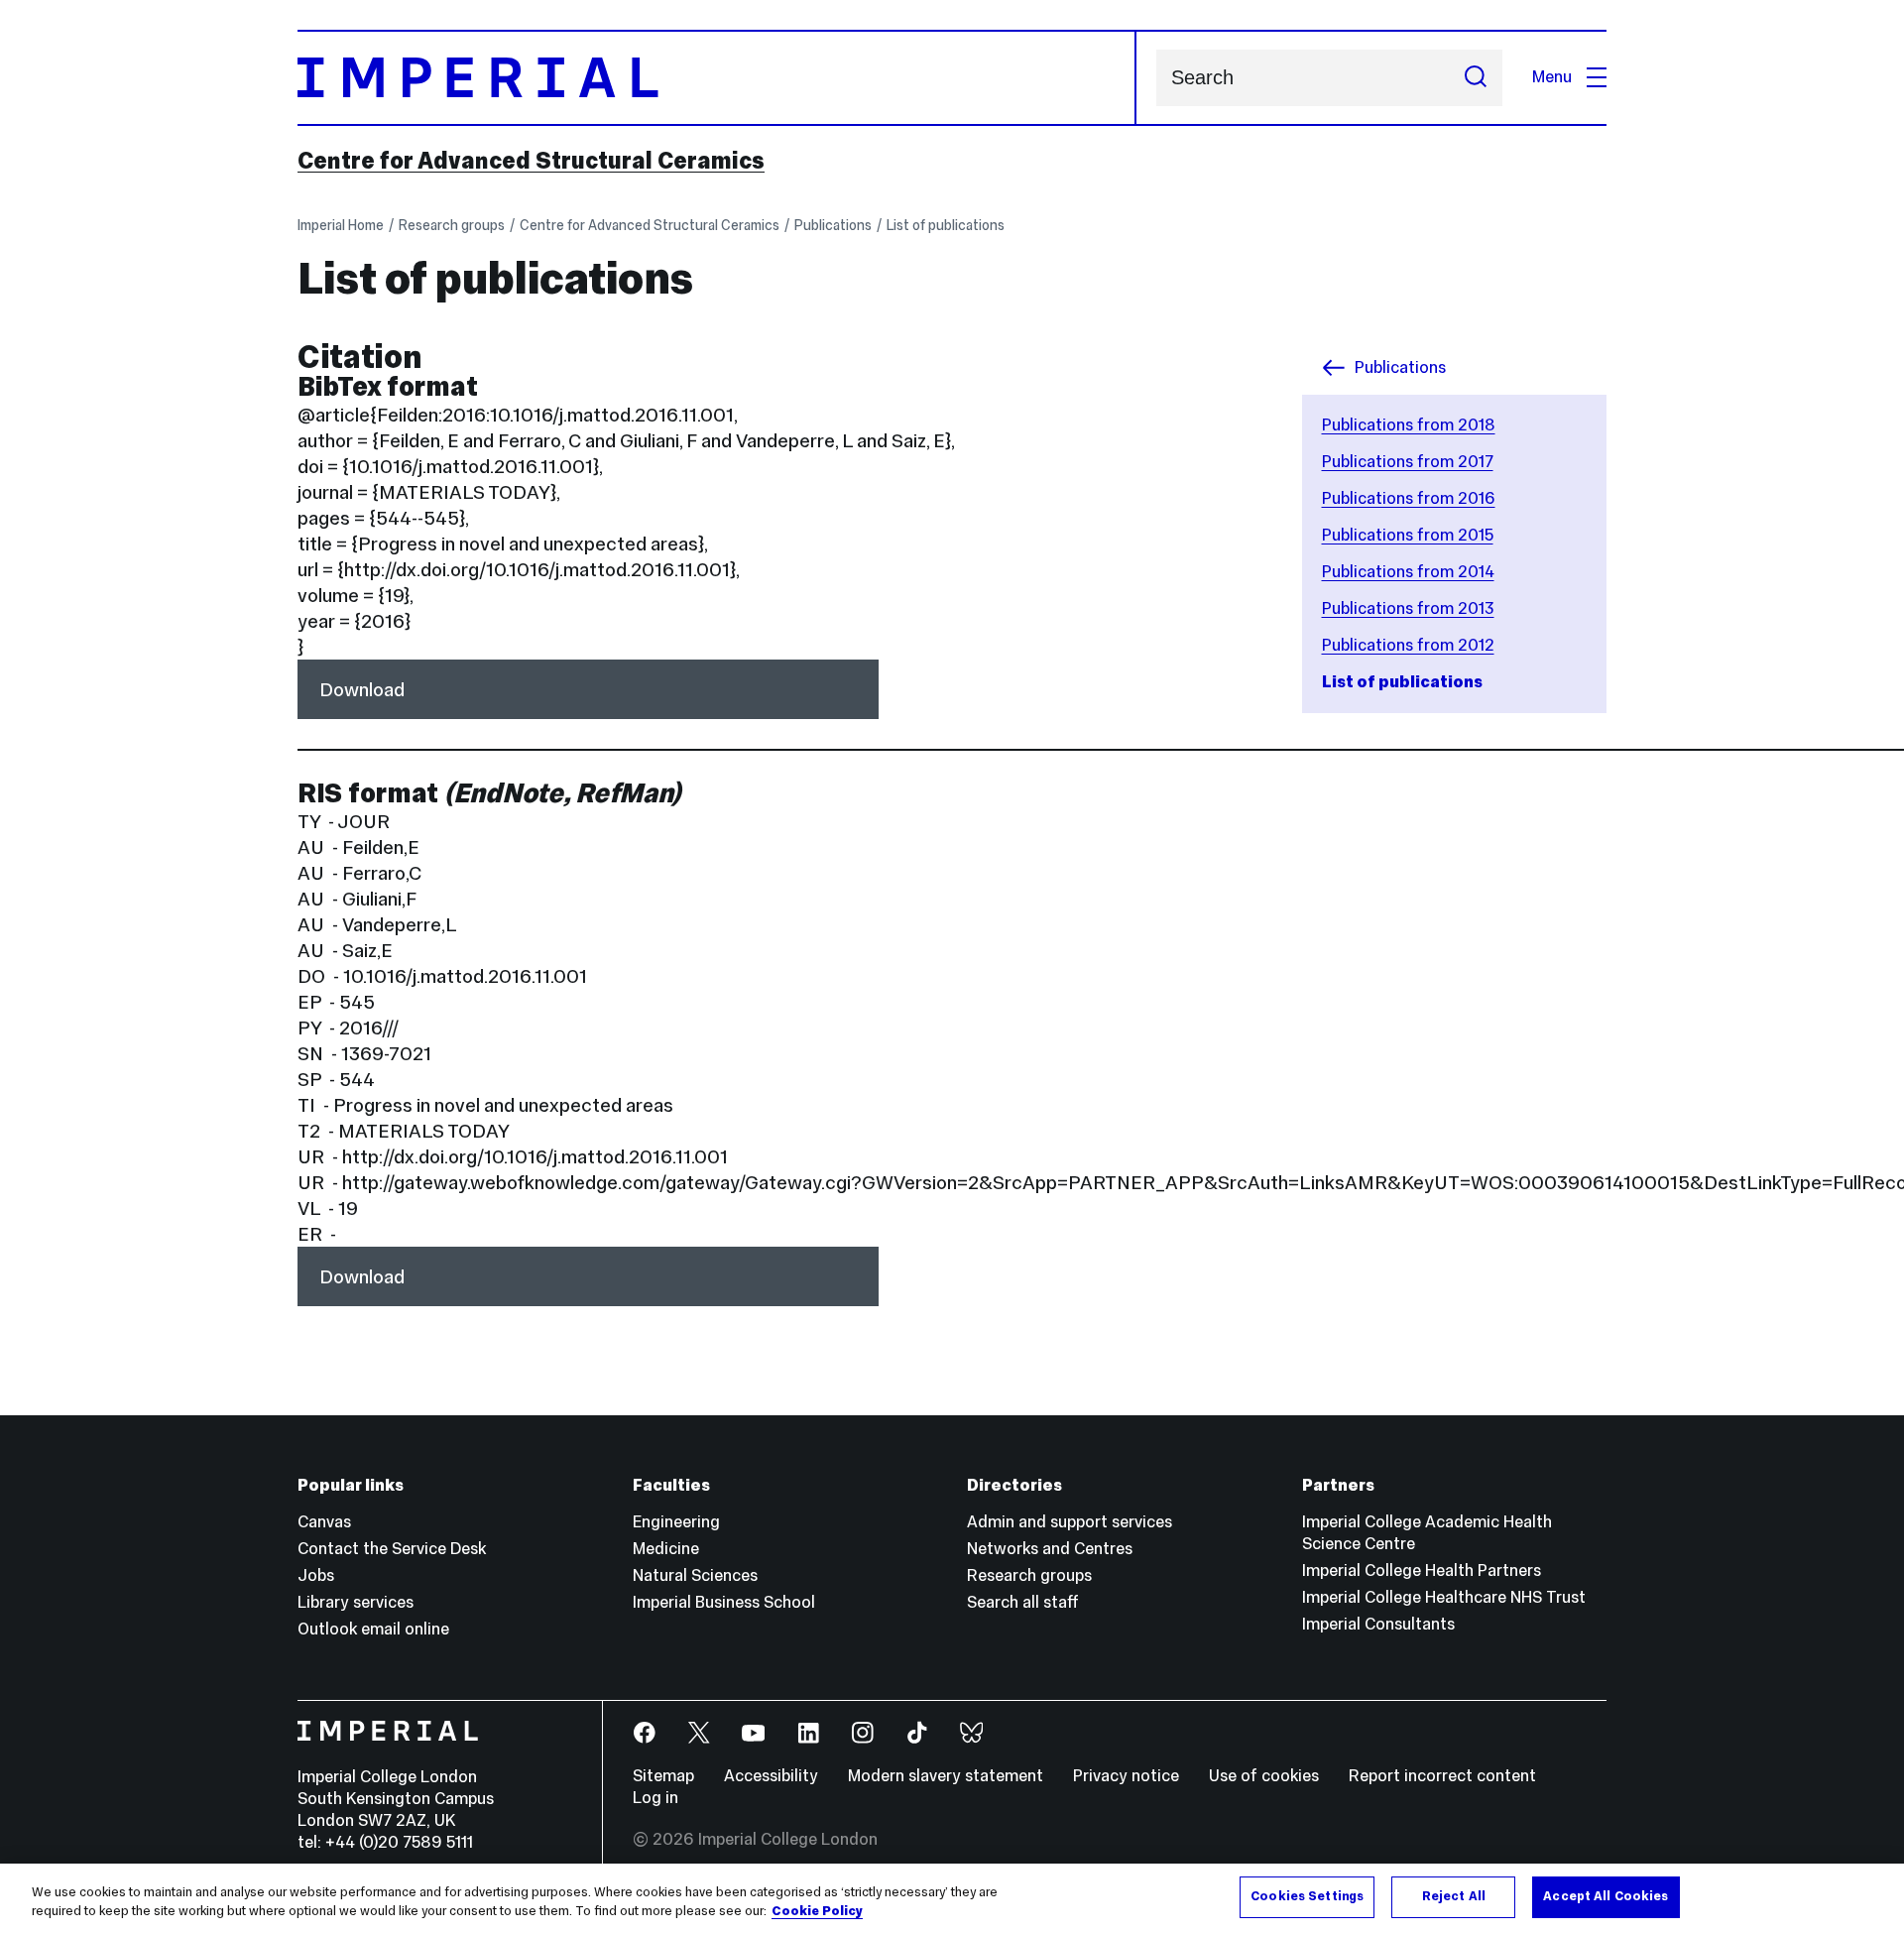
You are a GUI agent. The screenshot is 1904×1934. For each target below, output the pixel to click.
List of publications (946, 225)
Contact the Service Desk (392, 1549)
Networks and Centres (1050, 1549)
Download (362, 689)
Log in (655, 1798)
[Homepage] (717, 78)
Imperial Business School (724, 1602)
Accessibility (771, 1776)
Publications (833, 225)
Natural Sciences (695, 1575)
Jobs (316, 1575)
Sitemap (663, 1776)
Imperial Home (341, 225)
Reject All (1454, 1896)
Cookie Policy (817, 1912)
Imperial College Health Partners (1422, 1571)
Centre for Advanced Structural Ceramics (531, 161)
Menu (1552, 77)
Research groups (452, 225)
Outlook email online (373, 1629)
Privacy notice (1126, 1776)
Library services (356, 1602)
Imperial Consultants (1378, 1624)
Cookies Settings (1307, 1896)
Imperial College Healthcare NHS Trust (1444, 1597)
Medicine (666, 1549)
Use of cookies (1264, 1776)
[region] (952, 1899)
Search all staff (1023, 1602)
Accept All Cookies (1606, 1896)
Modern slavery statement (946, 1776)
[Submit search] (1476, 78)
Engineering (676, 1522)
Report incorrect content (1442, 1776)
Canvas (324, 1522)
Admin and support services (1070, 1522)
